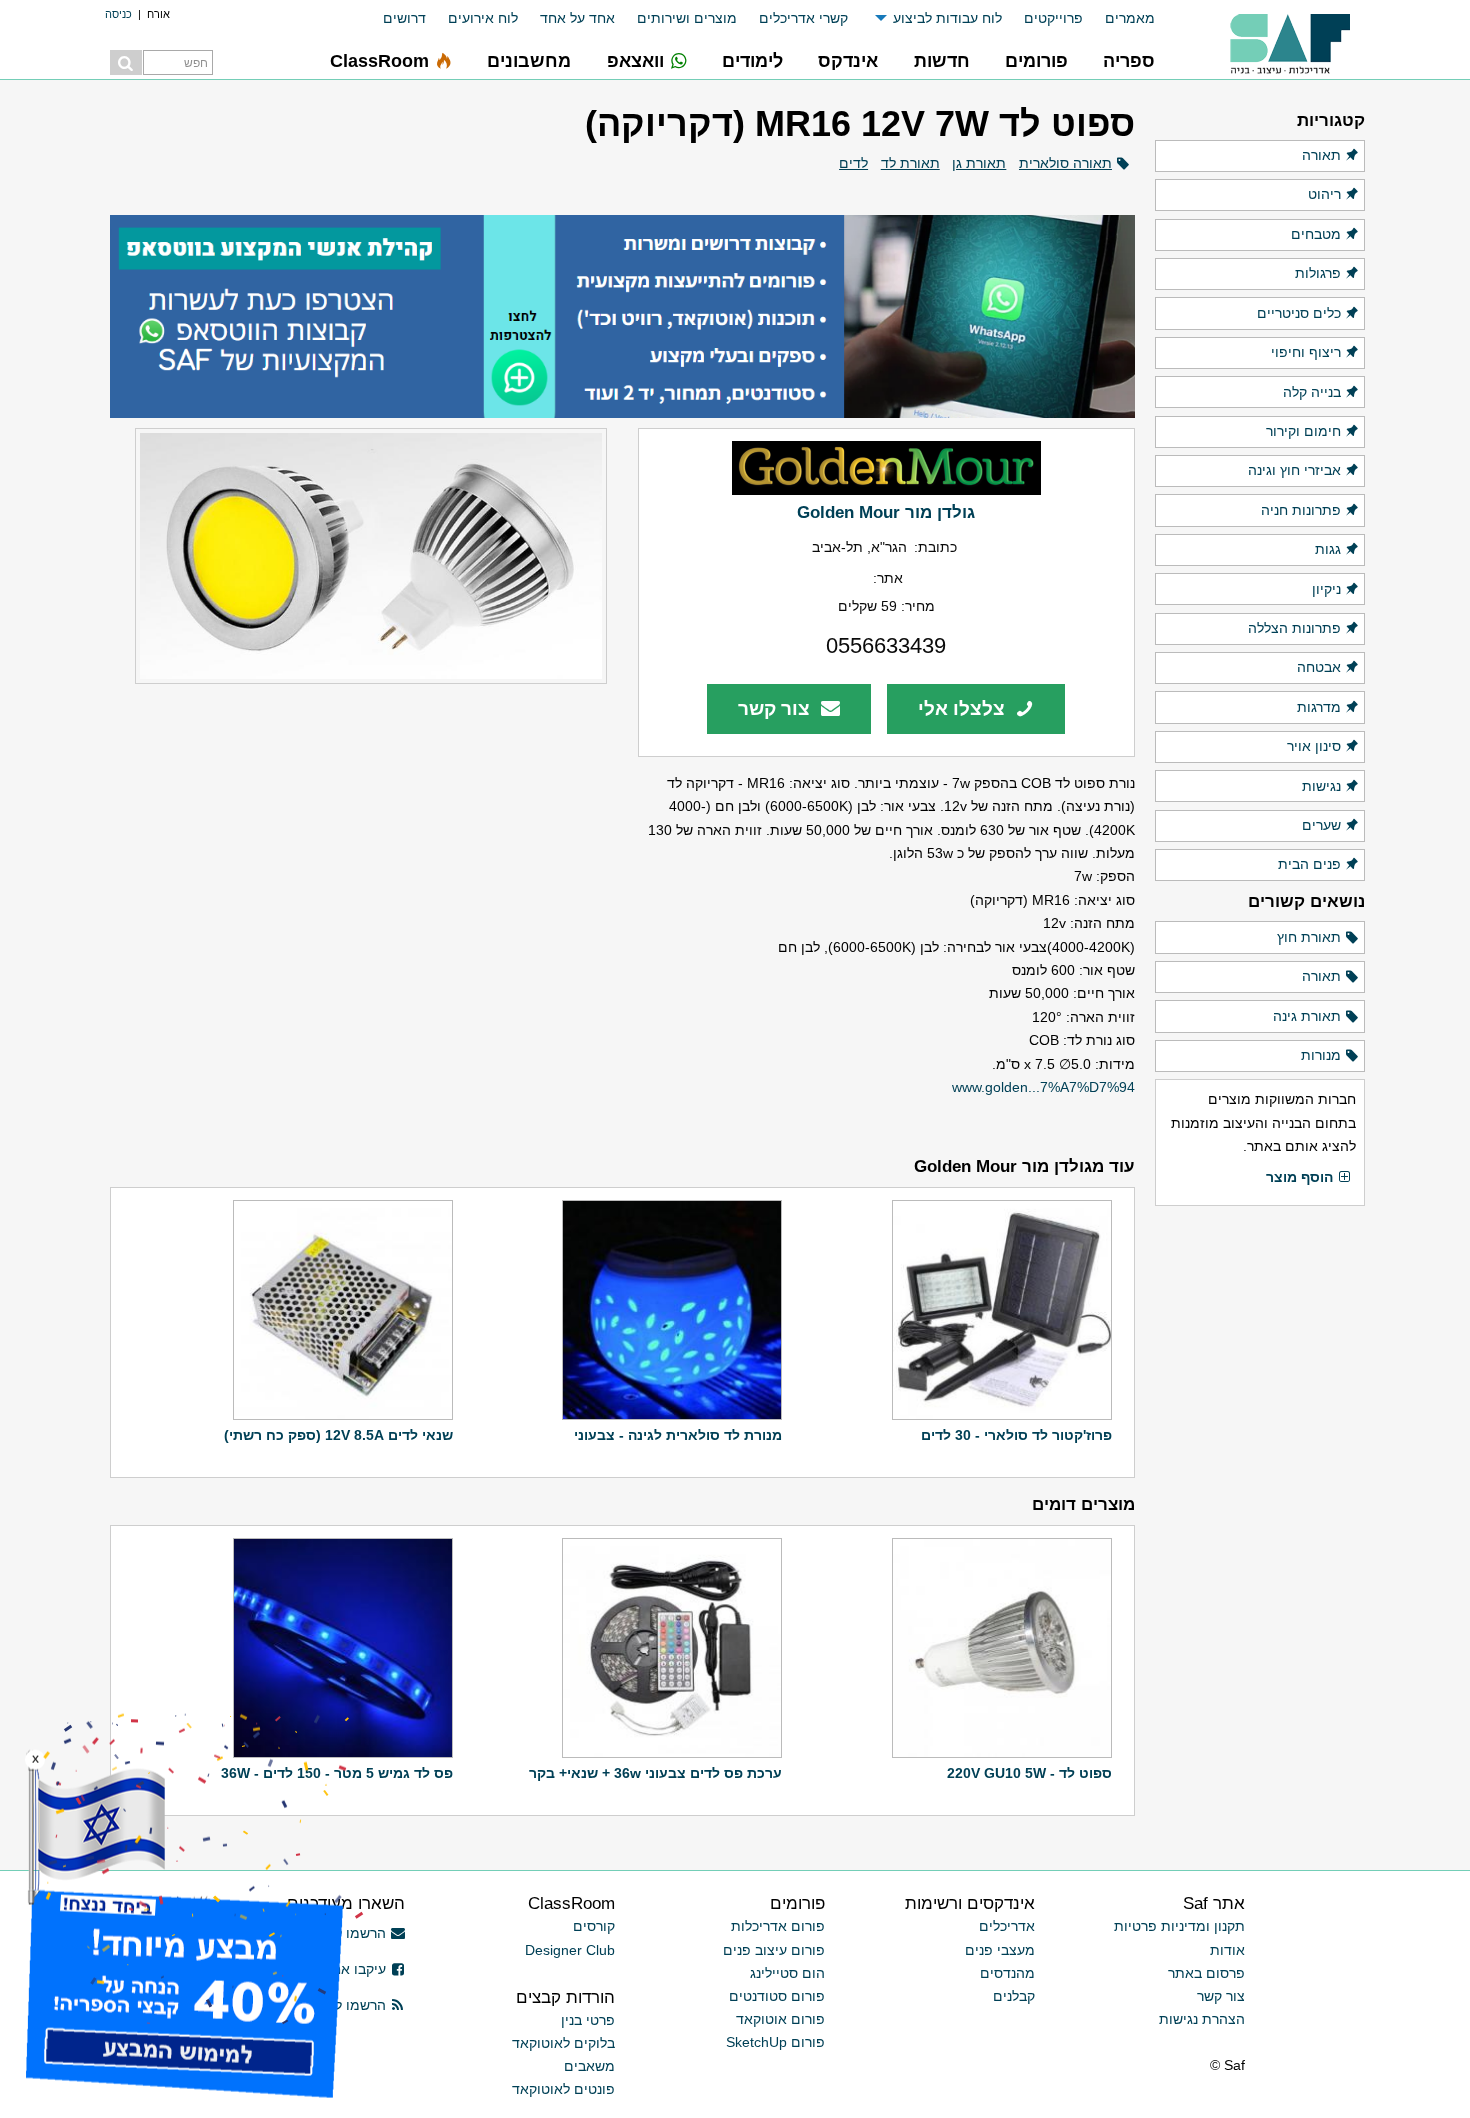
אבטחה (1319, 667)
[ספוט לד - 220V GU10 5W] (999, 1648)
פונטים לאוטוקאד (563, 2089)
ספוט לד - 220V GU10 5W (1029, 1773)
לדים (853, 163)
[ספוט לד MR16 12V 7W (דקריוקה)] (358, 556)
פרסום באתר (1206, 1973)
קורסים (594, 1926)
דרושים (404, 18)
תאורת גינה (1307, 1016)
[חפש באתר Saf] (126, 62)
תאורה (1321, 155)
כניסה (118, 14)
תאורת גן (979, 163)
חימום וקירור (1303, 431)
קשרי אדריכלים (803, 18)
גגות (1328, 549)
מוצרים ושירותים (687, 18)
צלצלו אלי (964, 708)
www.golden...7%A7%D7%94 (1043, 1087)
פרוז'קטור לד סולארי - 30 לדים (1016, 1435)
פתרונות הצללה (1294, 628)
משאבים (589, 2066)
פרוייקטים (1053, 18)
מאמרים (1130, 18)
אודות (1227, 1950)
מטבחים (1316, 234)
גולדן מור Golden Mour (886, 512)
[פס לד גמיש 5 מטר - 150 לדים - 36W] (340, 1648)
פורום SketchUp (775, 2042)
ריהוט (1324, 194)
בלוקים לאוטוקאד (563, 2043)
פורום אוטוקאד (780, 2019)
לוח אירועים (483, 18)
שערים (1321, 825)
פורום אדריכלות (778, 1926)
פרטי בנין (588, 2020)
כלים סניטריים (1299, 313)
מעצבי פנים (1000, 1950)
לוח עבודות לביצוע (947, 18)
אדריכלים (1007, 1926)
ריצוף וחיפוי (1306, 352)
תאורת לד (910, 163)
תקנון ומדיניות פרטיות (1179, 1926)
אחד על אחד (577, 18)
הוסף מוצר (1299, 1177)
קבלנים (1014, 1996)
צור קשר (776, 708)
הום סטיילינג (787, 1973)
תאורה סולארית (1065, 163)
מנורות (1321, 1055)
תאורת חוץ (1309, 937)
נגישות (1321, 786)
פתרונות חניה (1301, 510)
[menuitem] (1119, 18)
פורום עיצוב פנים (774, 1950)
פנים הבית (1309, 864)
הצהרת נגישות (1202, 2019)
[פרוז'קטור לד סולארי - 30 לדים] (999, 1310)
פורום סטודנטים (777, 1996)
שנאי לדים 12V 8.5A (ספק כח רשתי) (338, 1435)
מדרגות (1319, 707)
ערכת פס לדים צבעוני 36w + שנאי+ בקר (655, 1773)
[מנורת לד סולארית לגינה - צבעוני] (669, 1310)
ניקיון (1326, 589)
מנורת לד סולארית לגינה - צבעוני (678, 1435)
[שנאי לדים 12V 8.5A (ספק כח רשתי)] (340, 1310)
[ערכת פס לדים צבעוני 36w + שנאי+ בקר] (669, 1648)
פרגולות (1318, 273)
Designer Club (570, 1950)
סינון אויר (1314, 746)
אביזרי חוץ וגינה (1294, 470)
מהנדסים (1007, 1973)
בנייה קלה (1312, 392)
